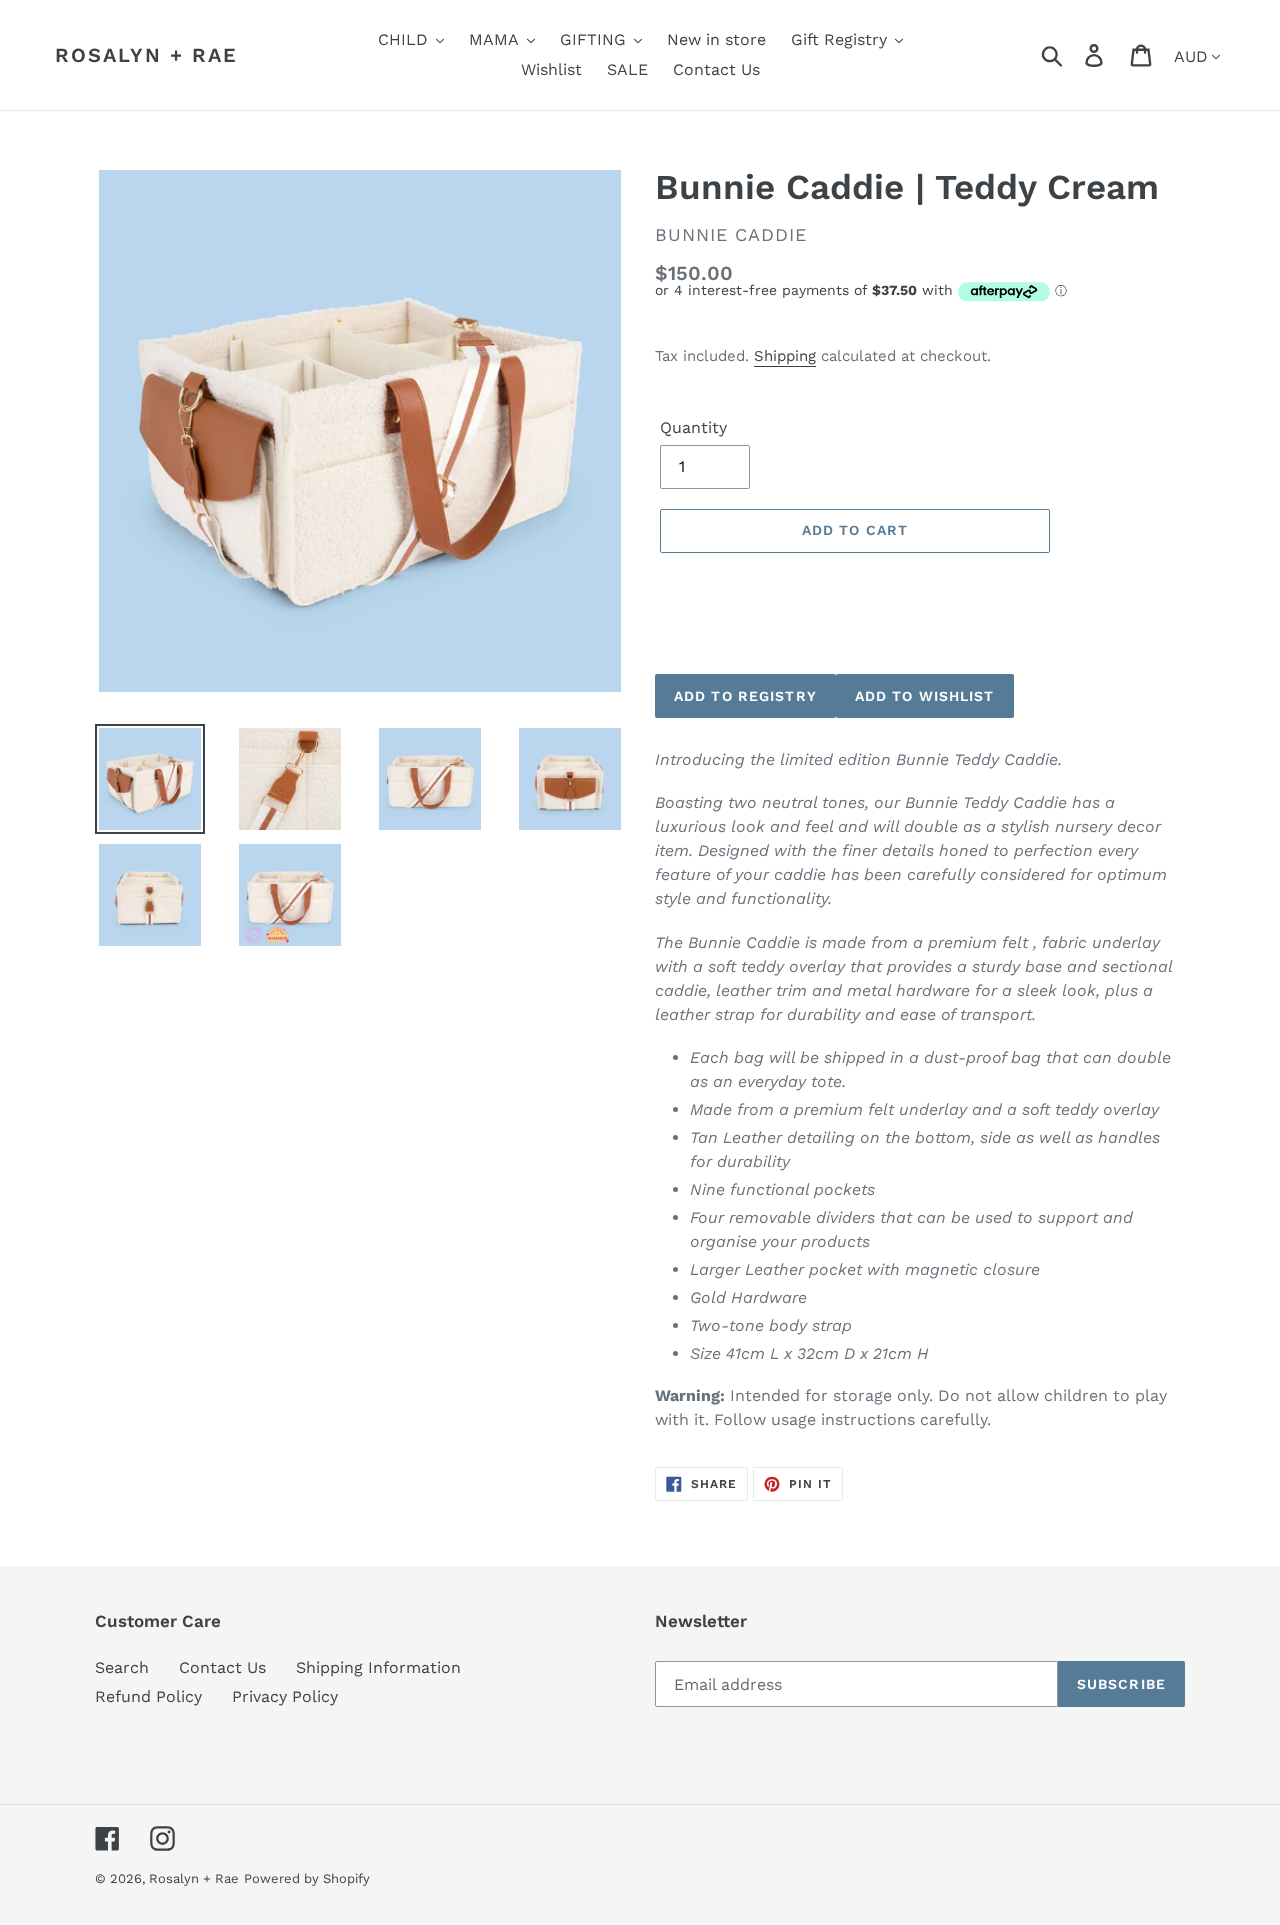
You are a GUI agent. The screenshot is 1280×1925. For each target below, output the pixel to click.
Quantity (693, 427)
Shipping (785, 356)
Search (122, 1667)
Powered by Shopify (307, 1878)
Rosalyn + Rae (146, 55)
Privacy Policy (285, 1696)
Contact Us (222, 1667)
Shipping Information (378, 1667)
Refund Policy (148, 1696)
